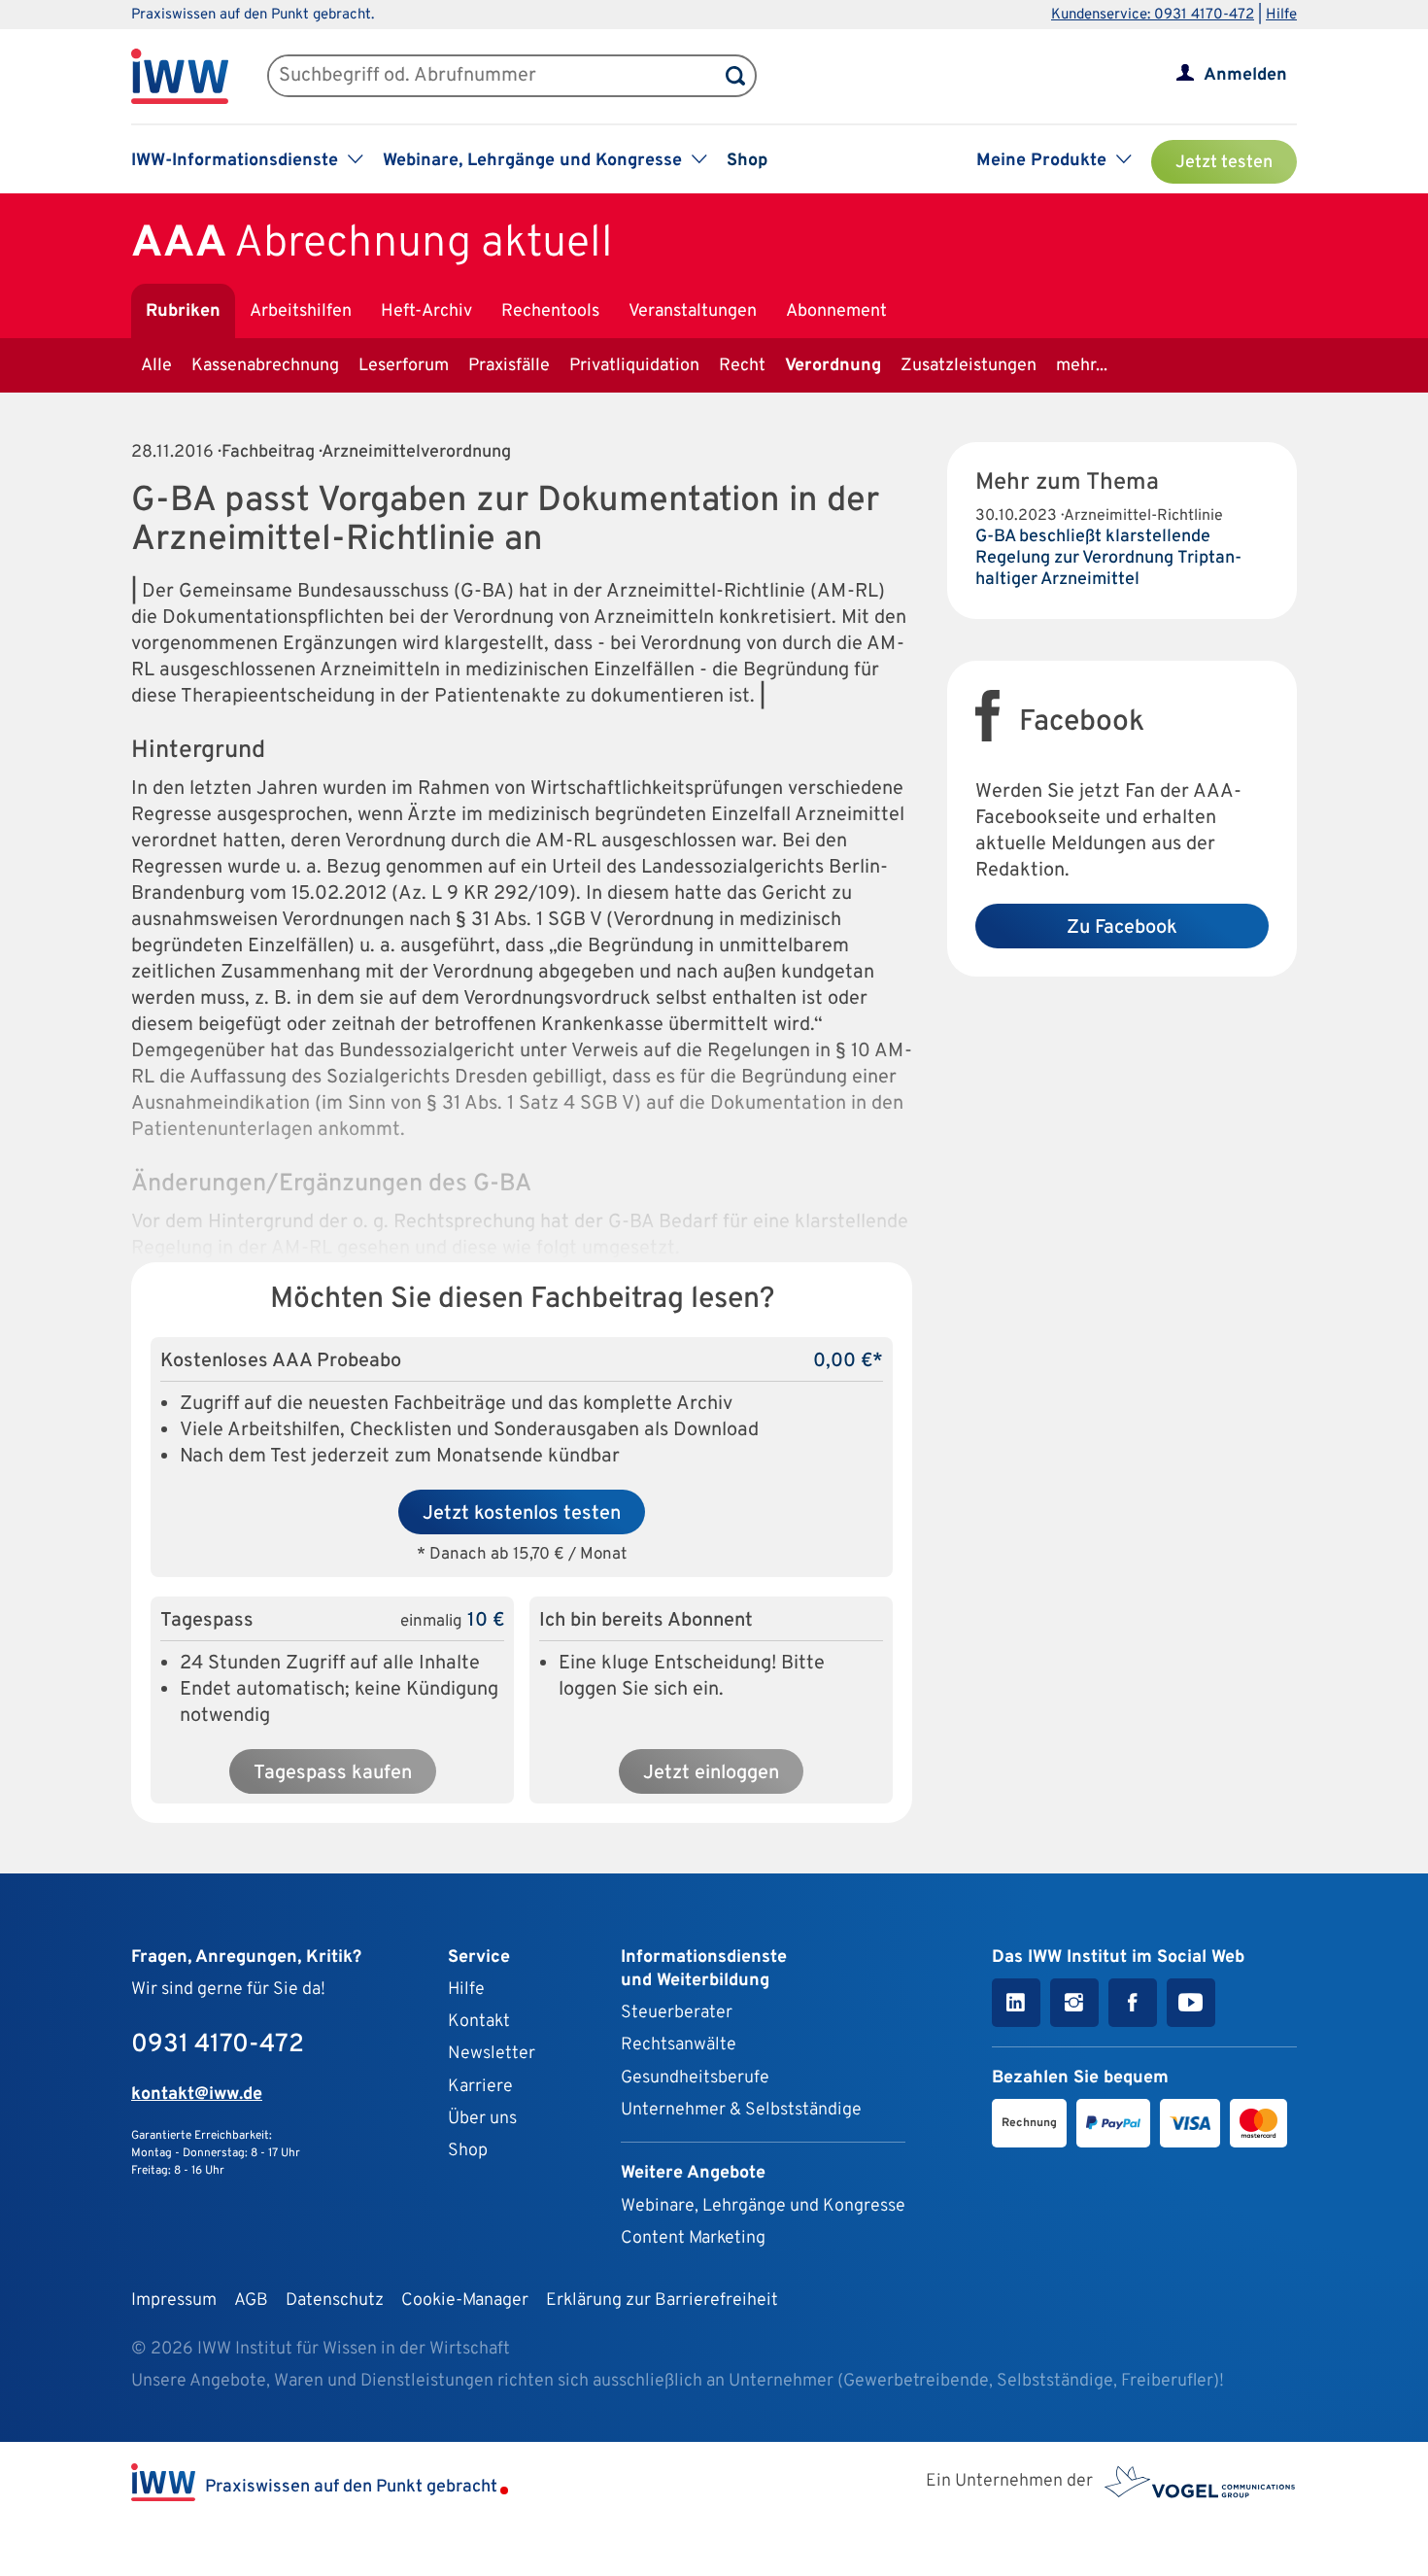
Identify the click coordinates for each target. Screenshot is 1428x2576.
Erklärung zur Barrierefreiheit (662, 2301)
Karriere (480, 2087)
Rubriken (183, 311)
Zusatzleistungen (969, 366)
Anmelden (1245, 75)
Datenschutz (335, 2301)
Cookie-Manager (465, 2301)
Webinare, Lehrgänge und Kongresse (763, 2206)
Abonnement (836, 311)
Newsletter (492, 2054)
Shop (747, 161)
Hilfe (1281, 15)
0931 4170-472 (218, 2045)
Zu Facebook (1122, 928)
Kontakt (479, 2022)
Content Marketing (693, 2238)
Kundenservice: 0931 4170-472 (1153, 15)
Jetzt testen (1224, 163)
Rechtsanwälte (679, 2045)
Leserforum (404, 366)
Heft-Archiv (426, 311)
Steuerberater (677, 2013)
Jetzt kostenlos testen (522, 1514)
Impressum (174, 2301)
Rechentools (550, 311)
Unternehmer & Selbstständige (741, 2110)
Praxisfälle (509, 366)
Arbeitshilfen (301, 311)
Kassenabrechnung (265, 366)
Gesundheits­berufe (695, 2078)
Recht (742, 366)
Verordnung (833, 366)
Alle (156, 366)
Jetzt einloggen (711, 1773)
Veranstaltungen (693, 311)
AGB (251, 2301)
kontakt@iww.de (197, 2095)
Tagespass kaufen (333, 1773)
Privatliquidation (634, 366)
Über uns (482, 2119)
